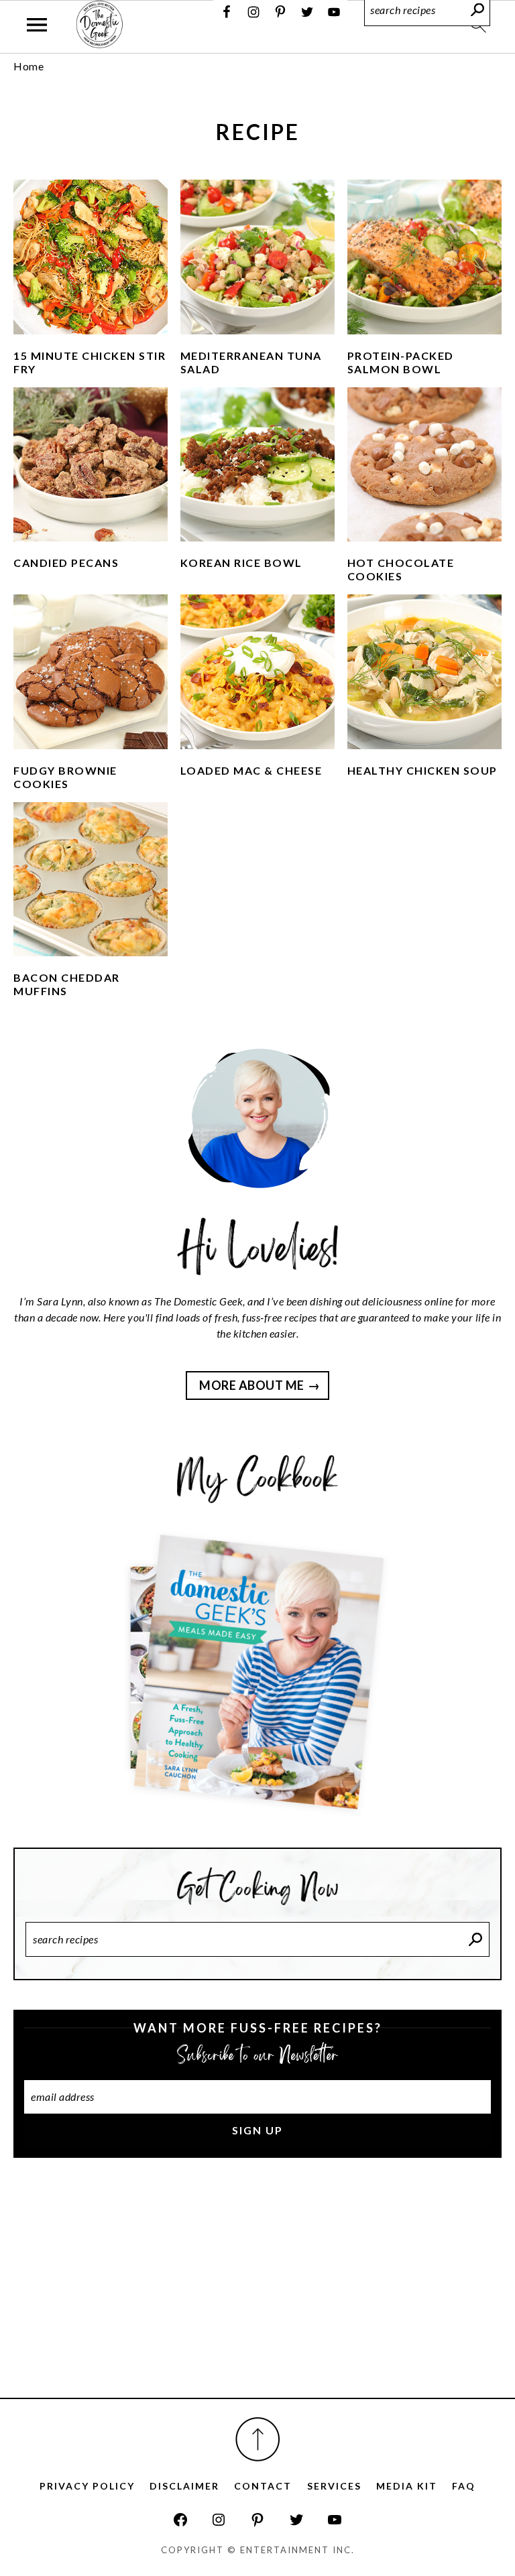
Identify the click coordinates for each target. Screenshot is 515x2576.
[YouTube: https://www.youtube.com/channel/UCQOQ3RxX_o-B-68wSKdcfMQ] (335, 2520)
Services (334, 2486)
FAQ (464, 2486)
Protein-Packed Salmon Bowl (401, 362)
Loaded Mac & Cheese (251, 770)
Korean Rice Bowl (241, 563)
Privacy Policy (87, 2486)
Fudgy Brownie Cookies (65, 777)
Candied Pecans (66, 563)
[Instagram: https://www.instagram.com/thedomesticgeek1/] (219, 2520)
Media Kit (407, 2486)
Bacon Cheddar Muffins (67, 984)
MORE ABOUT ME (252, 1385)
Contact (263, 2486)
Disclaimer (184, 2486)
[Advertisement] (257, 2293)
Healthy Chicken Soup (422, 770)
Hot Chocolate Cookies (401, 569)
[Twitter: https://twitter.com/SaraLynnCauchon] (296, 2520)
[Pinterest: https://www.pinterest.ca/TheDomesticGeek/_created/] (257, 2520)
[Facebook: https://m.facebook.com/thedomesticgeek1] (180, 2520)
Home (28, 66)
